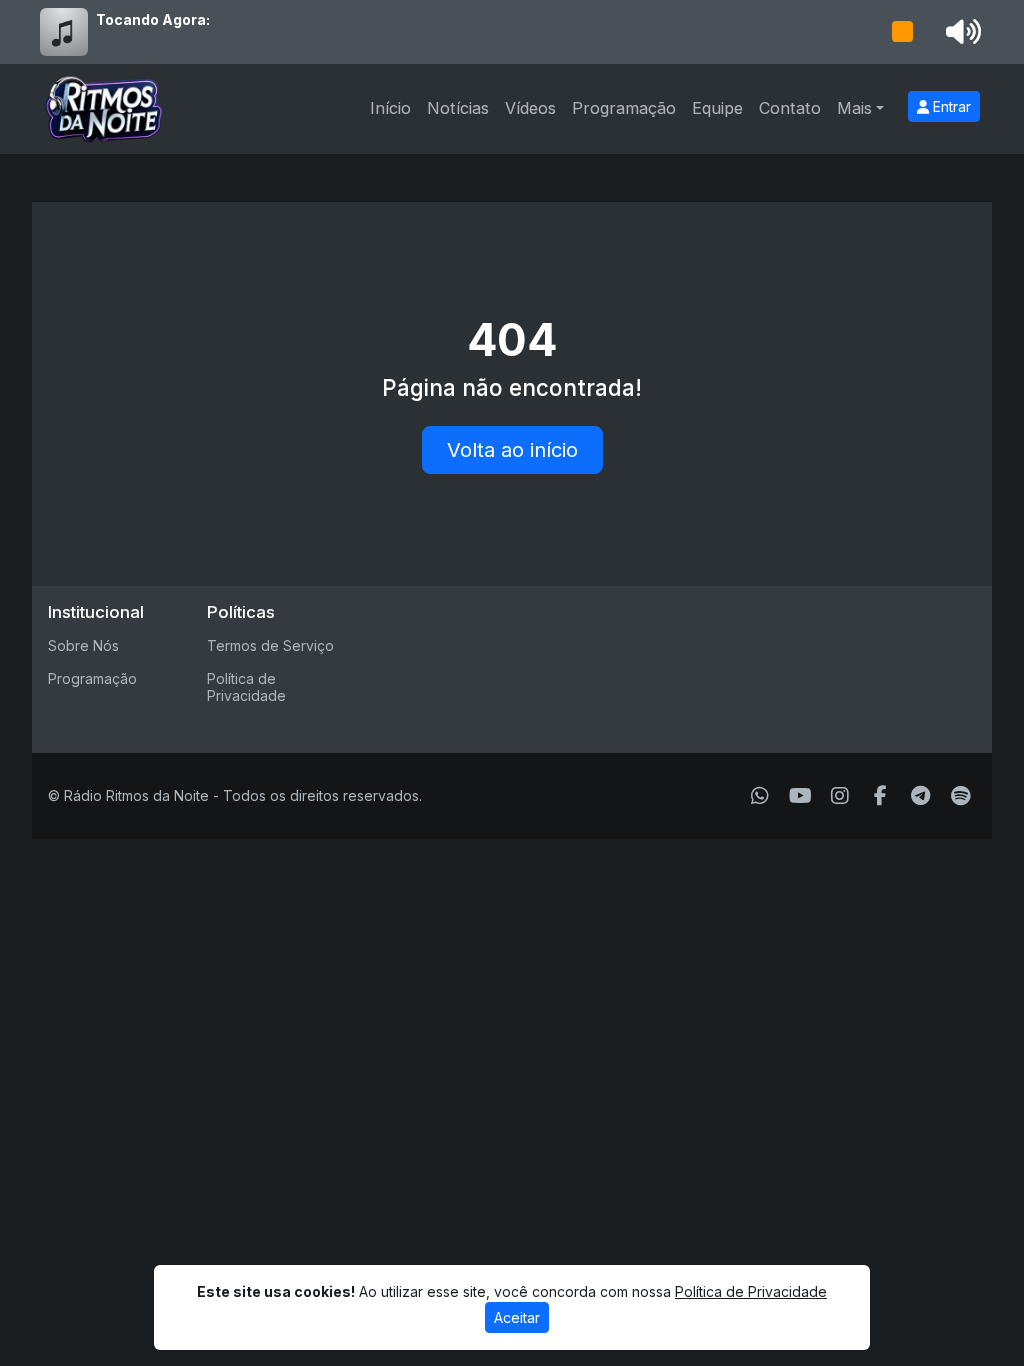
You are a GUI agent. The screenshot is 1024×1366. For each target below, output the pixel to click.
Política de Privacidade (246, 687)
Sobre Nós (83, 645)
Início (390, 108)
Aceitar (517, 1317)
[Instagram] (840, 796)
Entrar (950, 106)
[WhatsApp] (760, 796)
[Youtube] (800, 796)
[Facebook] (880, 796)
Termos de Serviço (270, 645)
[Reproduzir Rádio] (903, 32)
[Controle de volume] (960, 32)
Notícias (458, 108)
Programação (624, 108)
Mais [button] (854, 108)
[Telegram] (920, 796)
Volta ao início (512, 450)
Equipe (717, 108)
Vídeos (530, 108)
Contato (790, 108)
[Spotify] (960, 796)
